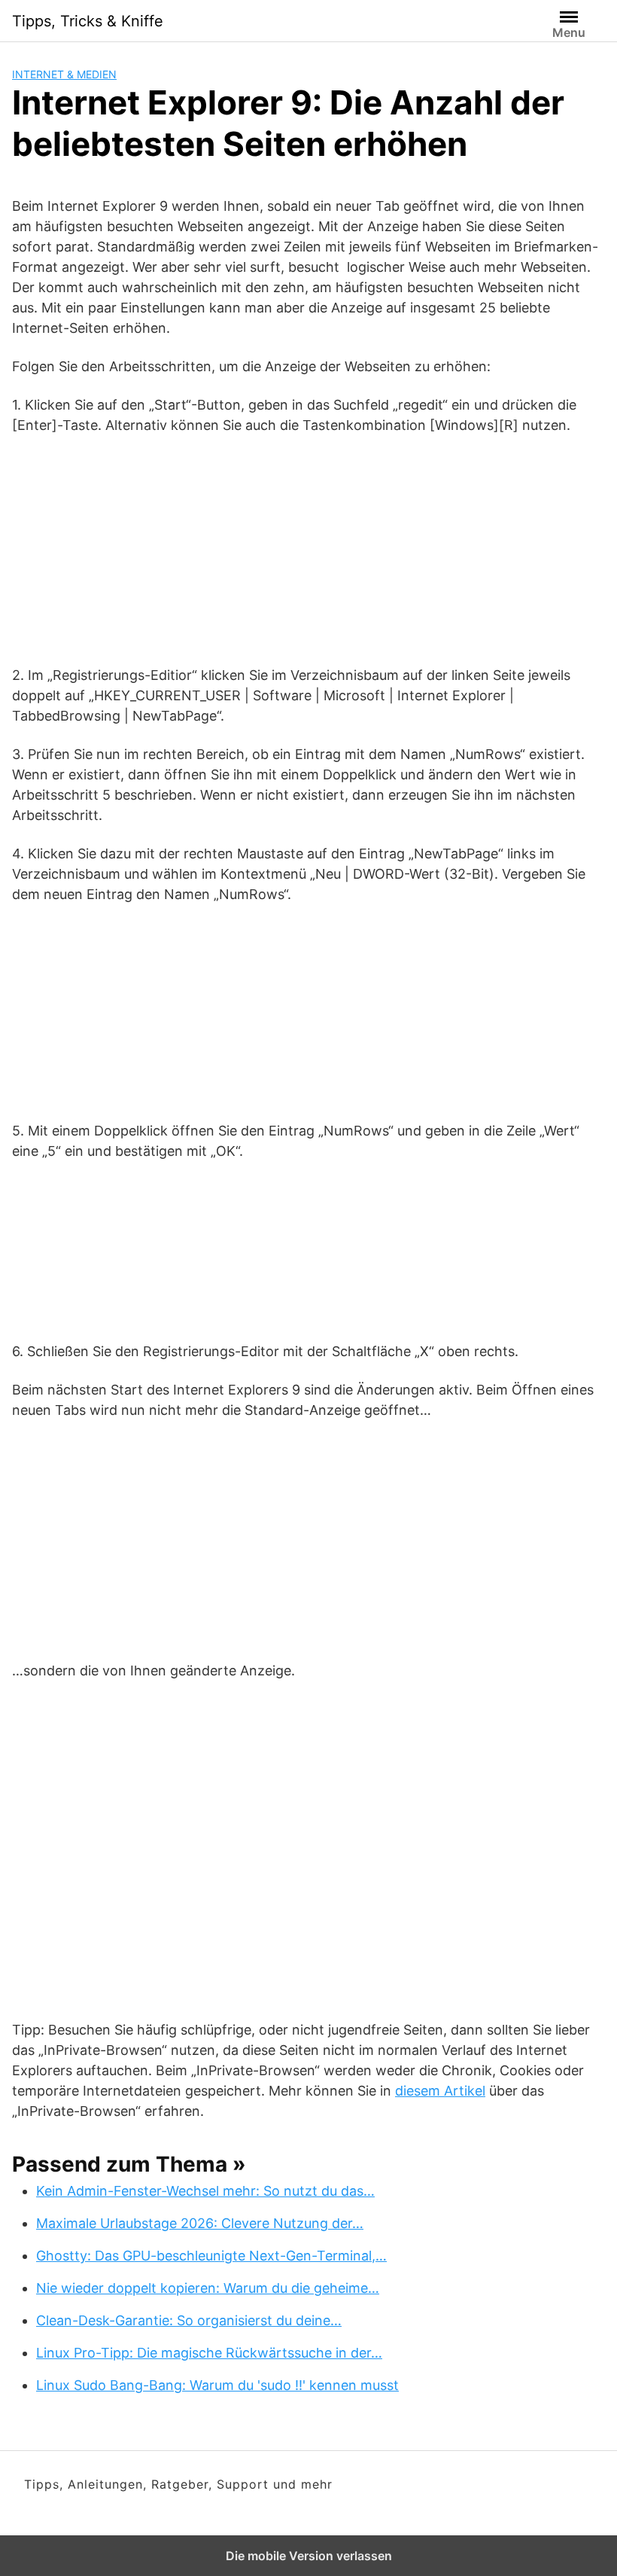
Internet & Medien (64, 74)
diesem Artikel (440, 2091)
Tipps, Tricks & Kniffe (88, 21)
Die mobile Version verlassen (309, 2556)
